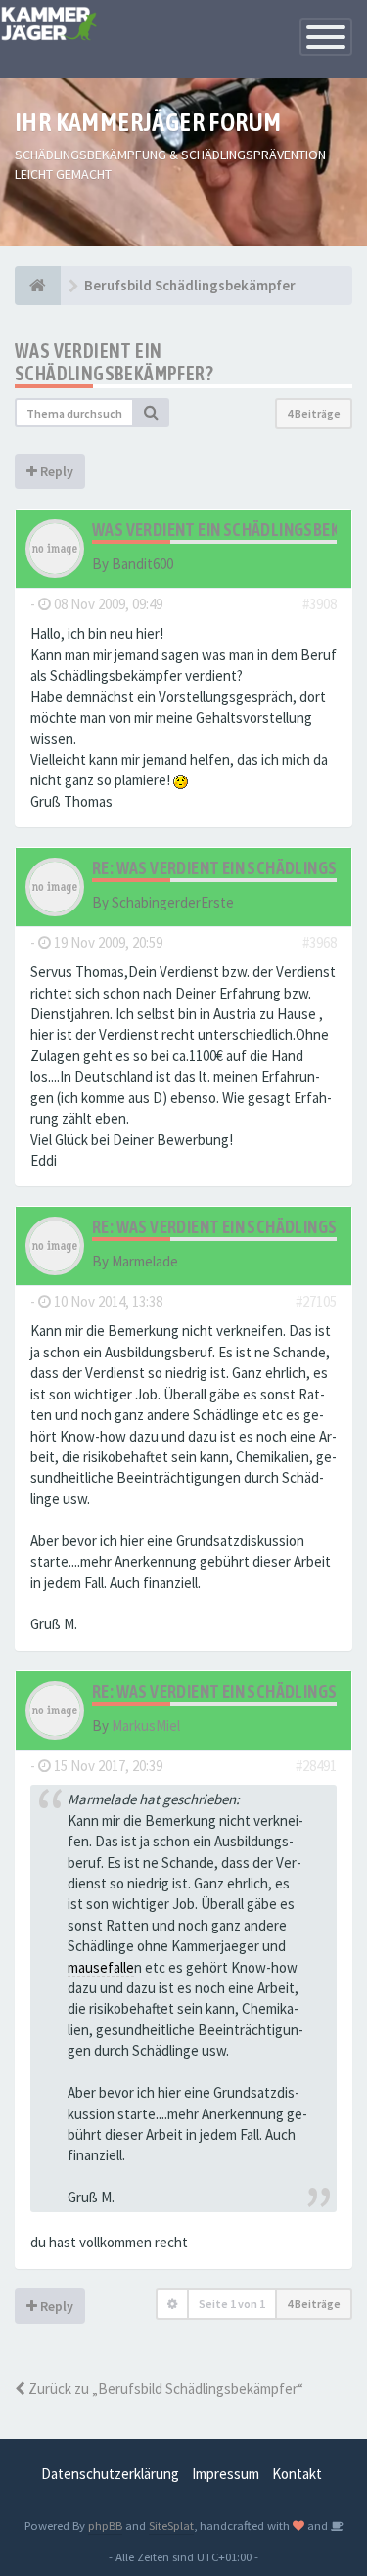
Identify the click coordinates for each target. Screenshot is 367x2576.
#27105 (316, 1301)
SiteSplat (171, 2525)
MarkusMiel (146, 1726)
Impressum (226, 2474)
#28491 (316, 1766)
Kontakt (297, 2474)
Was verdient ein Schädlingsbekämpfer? (114, 362)
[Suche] (152, 413)
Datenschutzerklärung (110, 2474)
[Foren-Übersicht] (38, 286)
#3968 (320, 942)
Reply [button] (55, 471)
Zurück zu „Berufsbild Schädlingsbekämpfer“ (164, 2389)
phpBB (105, 2525)
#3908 (320, 604)
